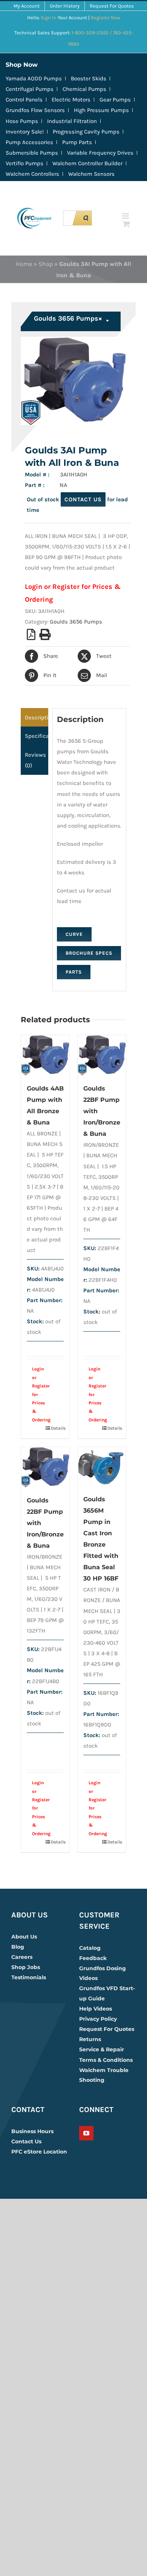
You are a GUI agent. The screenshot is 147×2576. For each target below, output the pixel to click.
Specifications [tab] (37, 736)
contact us (83, 499)
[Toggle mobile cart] (126, 224)
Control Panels (24, 100)
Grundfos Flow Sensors (35, 110)
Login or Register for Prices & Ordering (41, 1394)
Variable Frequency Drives (100, 153)
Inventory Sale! (25, 132)
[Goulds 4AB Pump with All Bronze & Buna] (45, 1055)
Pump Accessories (29, 142)
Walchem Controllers (32, 174)
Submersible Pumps (32, 153)
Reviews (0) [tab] (35, 760)
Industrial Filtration (72, 121)
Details (57, 1428)
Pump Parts (77, 142)
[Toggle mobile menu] (126, 216)
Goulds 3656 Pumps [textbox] (68, 318)
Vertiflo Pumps (24, 163)
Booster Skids (89, 78)
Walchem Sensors (91, 174)
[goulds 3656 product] (73, 381)
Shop (46, 264)
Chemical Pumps (84, 89)
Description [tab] (37, 717)
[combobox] (72, 321)
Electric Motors (71, 100)
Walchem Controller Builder (87, 163)
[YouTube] (86, 2133)
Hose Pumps (22, 121)
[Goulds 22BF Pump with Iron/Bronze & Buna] (102, 1055)
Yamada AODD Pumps (34, 78)
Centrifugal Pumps (30, 89)
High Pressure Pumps (101, 110)
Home (24, 264)
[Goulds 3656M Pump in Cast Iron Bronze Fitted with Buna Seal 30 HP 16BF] (102, 1467)
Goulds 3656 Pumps (76, 622)
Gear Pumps (115, 100)
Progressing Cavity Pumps (86, 132)
